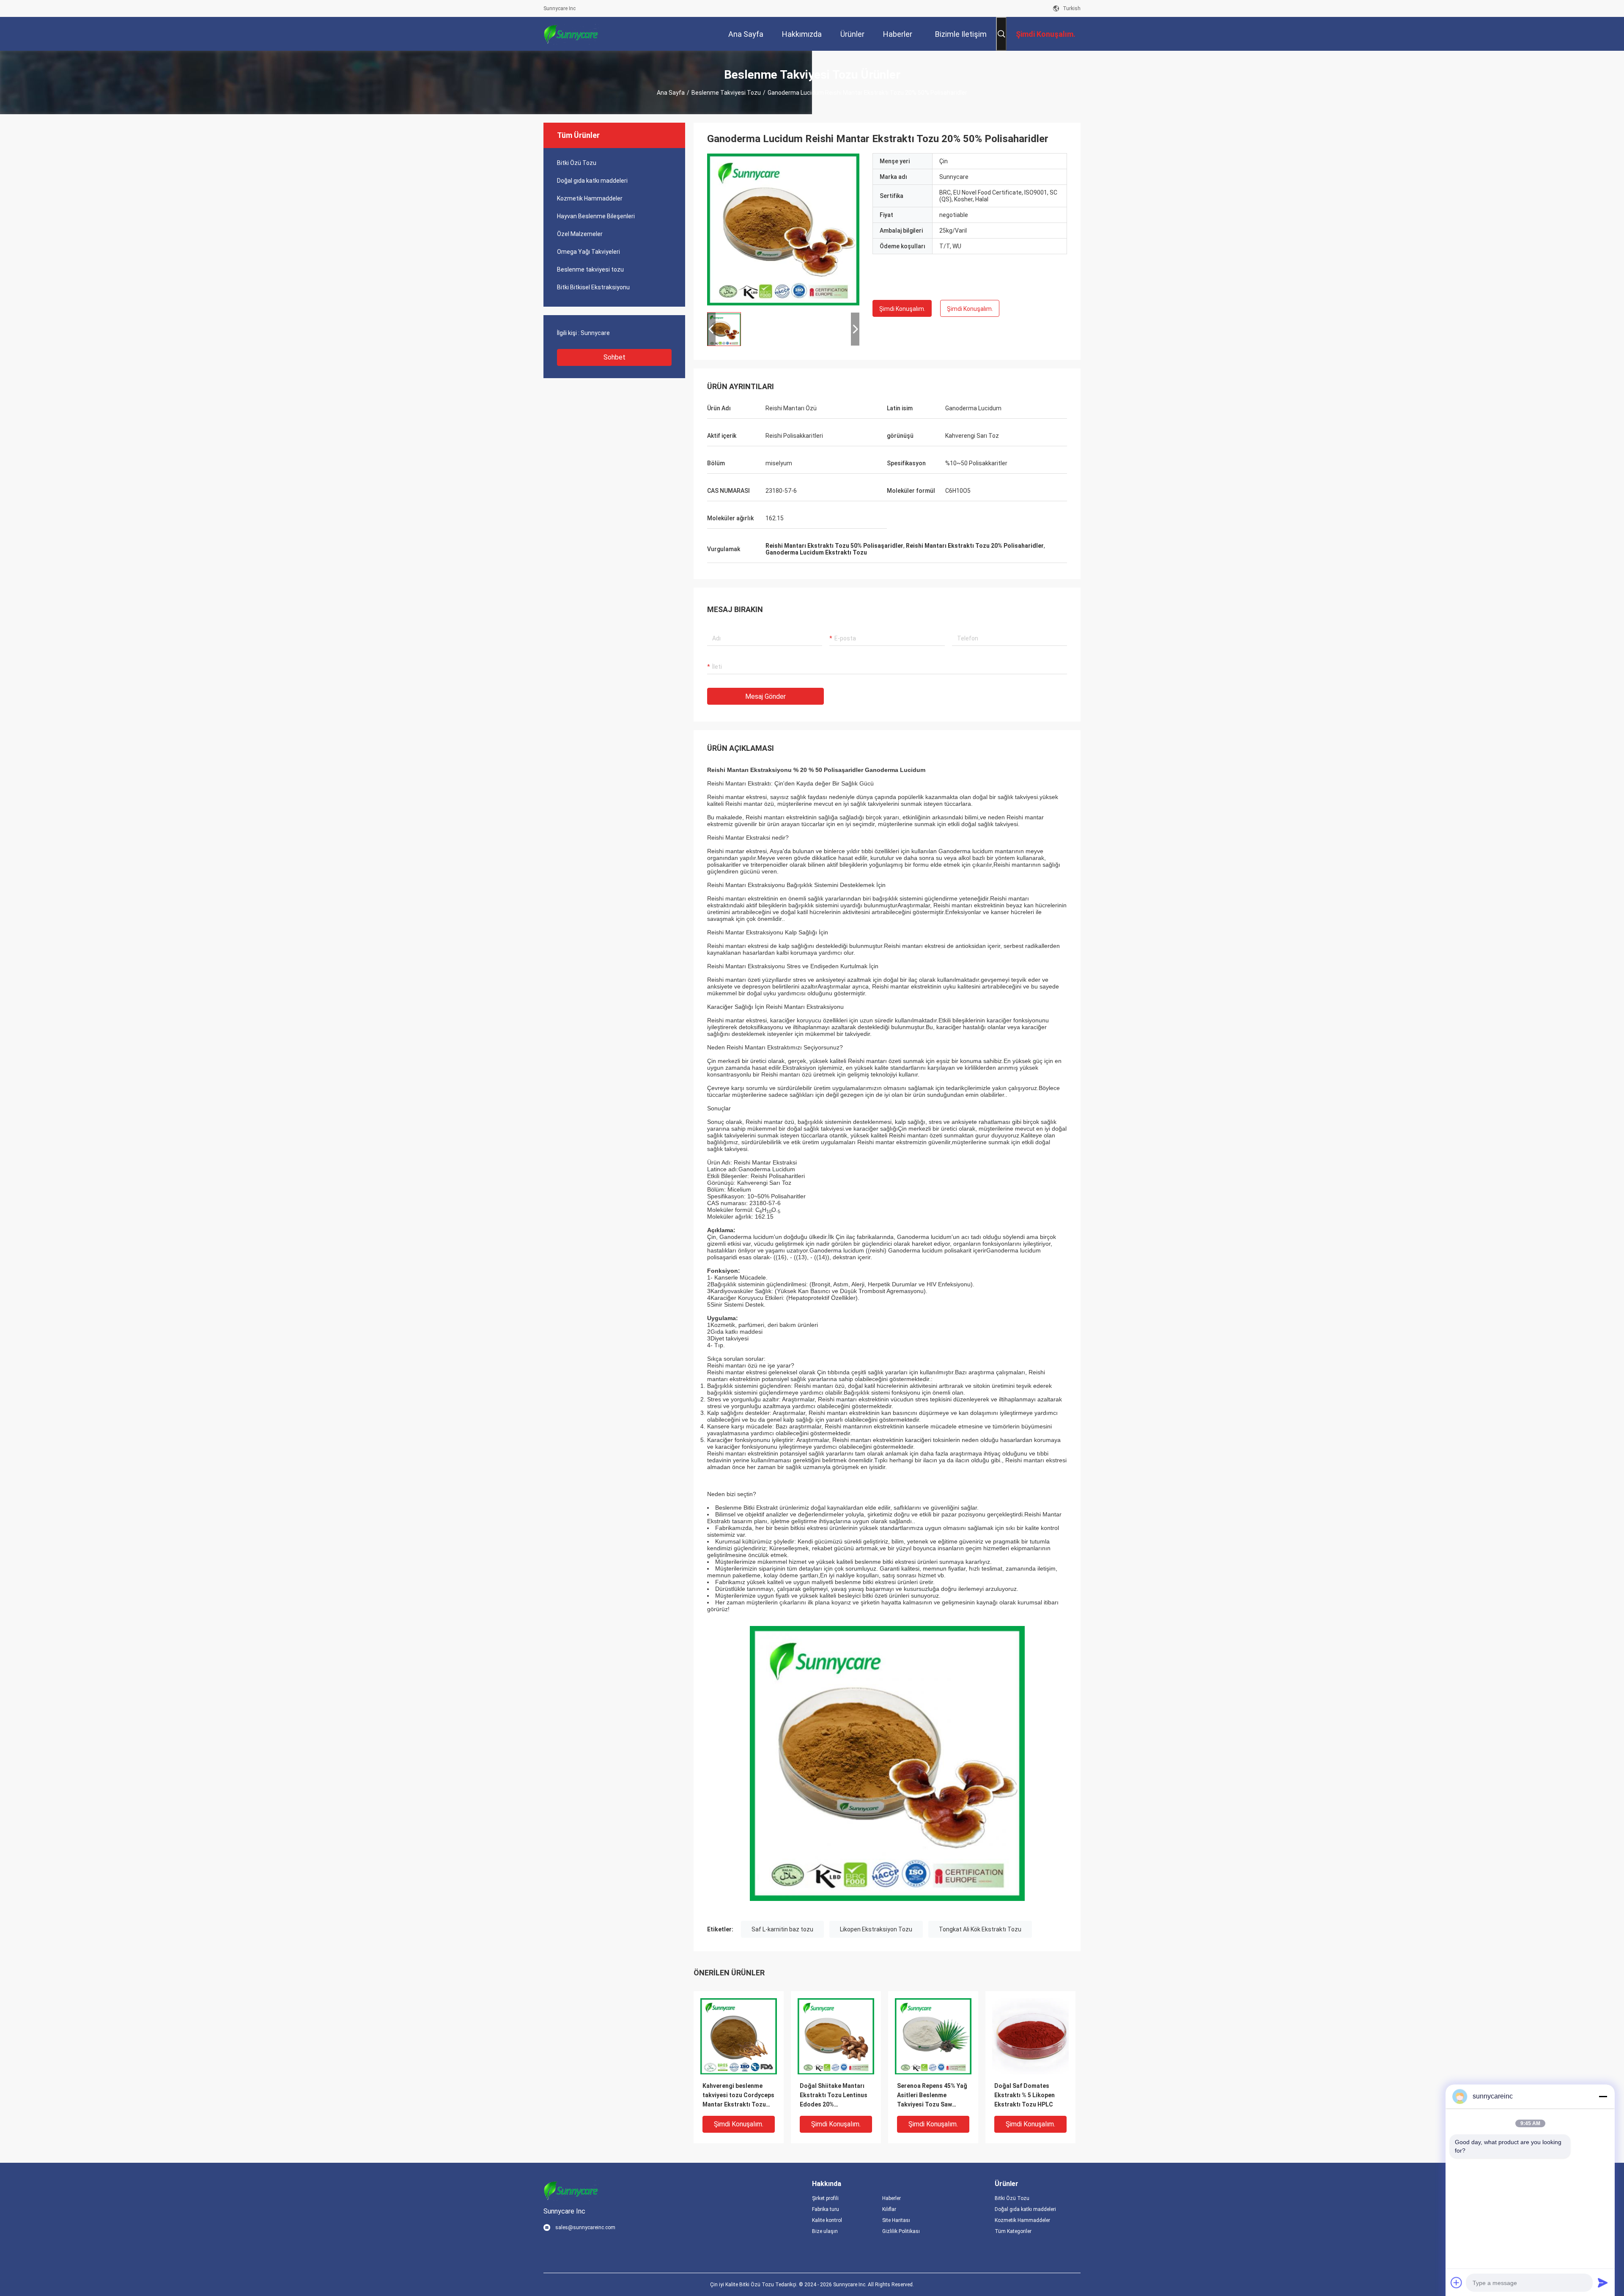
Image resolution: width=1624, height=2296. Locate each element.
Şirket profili (825, 2198)
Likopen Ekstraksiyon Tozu (876, 1929)
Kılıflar (889, 2209)
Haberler (892, 2198)
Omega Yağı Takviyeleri (588, 252)
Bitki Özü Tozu (577, 163)
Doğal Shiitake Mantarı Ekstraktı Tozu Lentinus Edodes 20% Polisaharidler (834, 2096)
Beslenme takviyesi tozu (726, 93)
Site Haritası (896, 2220)
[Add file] (1457, 2282)
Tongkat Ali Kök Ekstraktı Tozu (980, 1929)
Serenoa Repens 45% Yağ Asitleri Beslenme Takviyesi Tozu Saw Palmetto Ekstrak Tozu (932, 2096)
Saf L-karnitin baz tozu (782, 1929)
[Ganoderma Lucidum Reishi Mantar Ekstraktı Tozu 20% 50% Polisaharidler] (783, 229)
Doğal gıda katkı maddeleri (592, 181)
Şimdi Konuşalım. (902, 309)
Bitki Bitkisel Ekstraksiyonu (593, 287)
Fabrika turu (826, 2209)
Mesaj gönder (765, 696)
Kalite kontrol (827, 2220)
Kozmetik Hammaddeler (590, 198)
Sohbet (614, 357)
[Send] (1603, 2282)
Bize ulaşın (825, 2231)
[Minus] (1603, 2096)
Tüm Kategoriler (1013, 2231)
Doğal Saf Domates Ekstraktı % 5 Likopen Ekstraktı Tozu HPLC (1025, 2095)
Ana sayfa (671, 93)
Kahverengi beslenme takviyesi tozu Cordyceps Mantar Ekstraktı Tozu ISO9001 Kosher (738, 2096)
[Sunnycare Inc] (571, 34)
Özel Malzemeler (580, 234)
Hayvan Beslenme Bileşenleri (596, 216)
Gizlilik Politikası (901, 2231)
